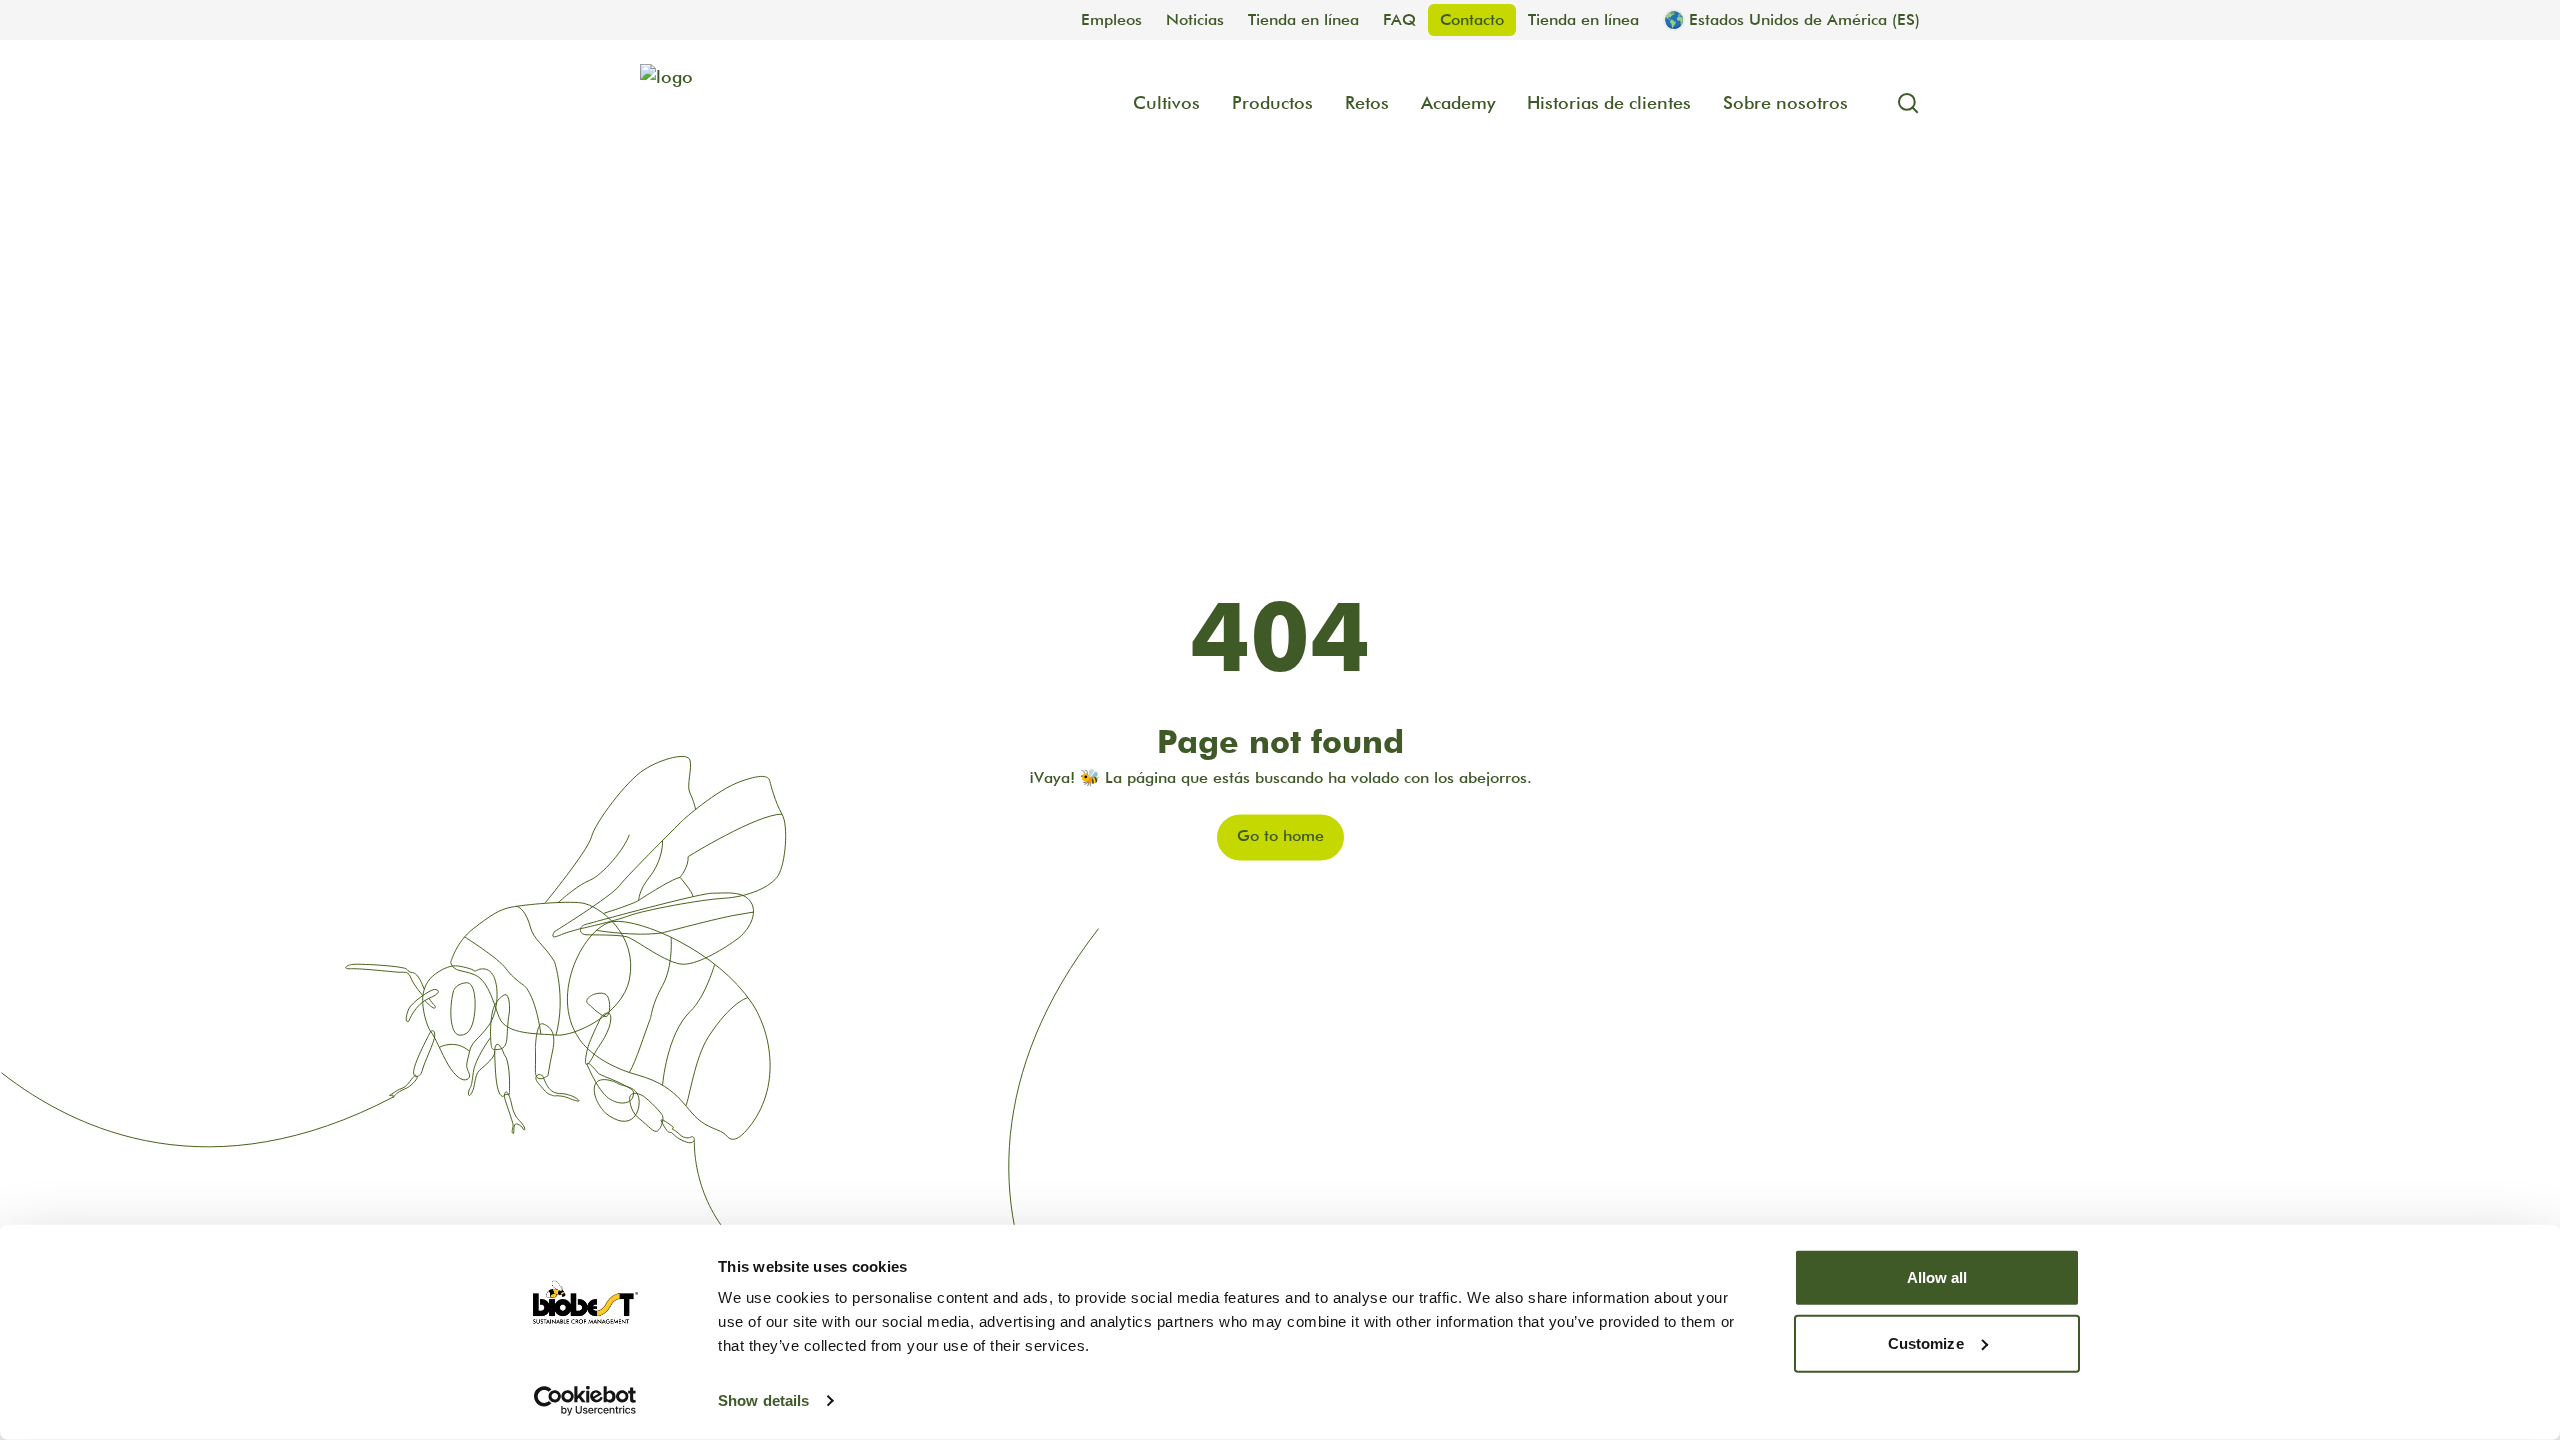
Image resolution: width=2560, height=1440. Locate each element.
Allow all (1937, 1277)
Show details (763, 1400)
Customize (1926, 1342)
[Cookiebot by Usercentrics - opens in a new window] (585, 1401)
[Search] (1900, 103)
